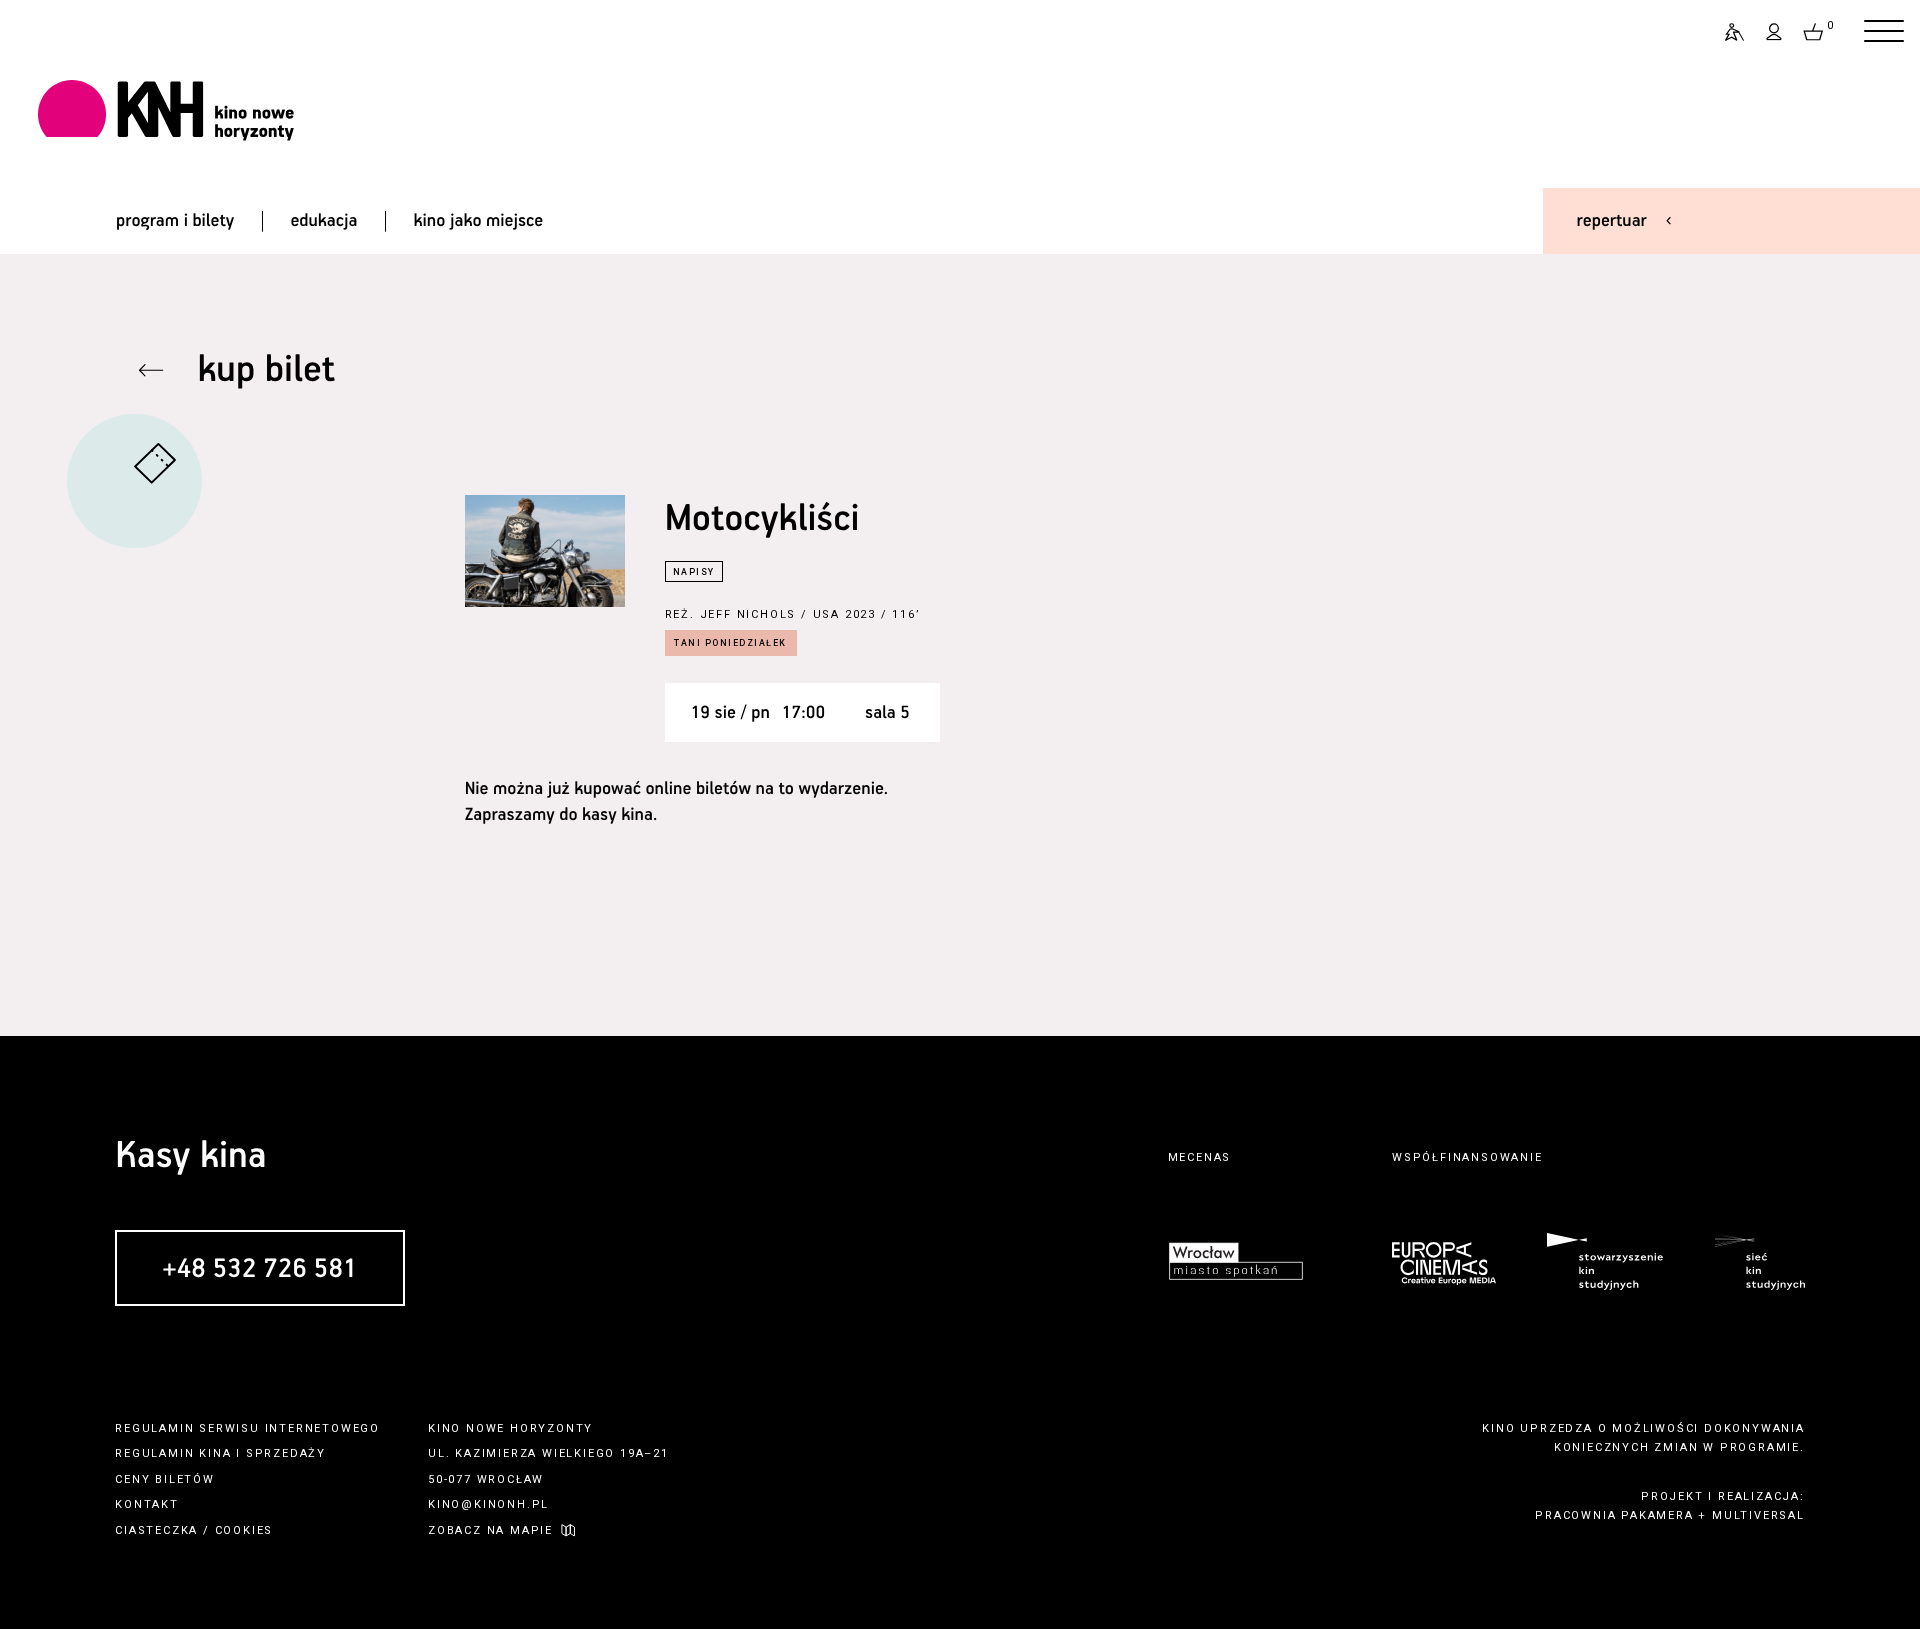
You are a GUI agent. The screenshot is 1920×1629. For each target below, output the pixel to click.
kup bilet (266, 370)
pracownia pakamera (1614, 1515)
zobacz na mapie (490, 1530)
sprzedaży (286, 1453)
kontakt (147, 1504)
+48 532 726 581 (259, 1269)
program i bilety (175, 221)
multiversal (1758, 1515)
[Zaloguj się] (1775, 32)
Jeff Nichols (748, 614)
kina (215, 1453)
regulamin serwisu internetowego (247, 1428)
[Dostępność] (1726, 32)
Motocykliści (762, 519)
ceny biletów (165, 1479)
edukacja (323, 221)
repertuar (1612, 221)
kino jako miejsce (479, 221)
